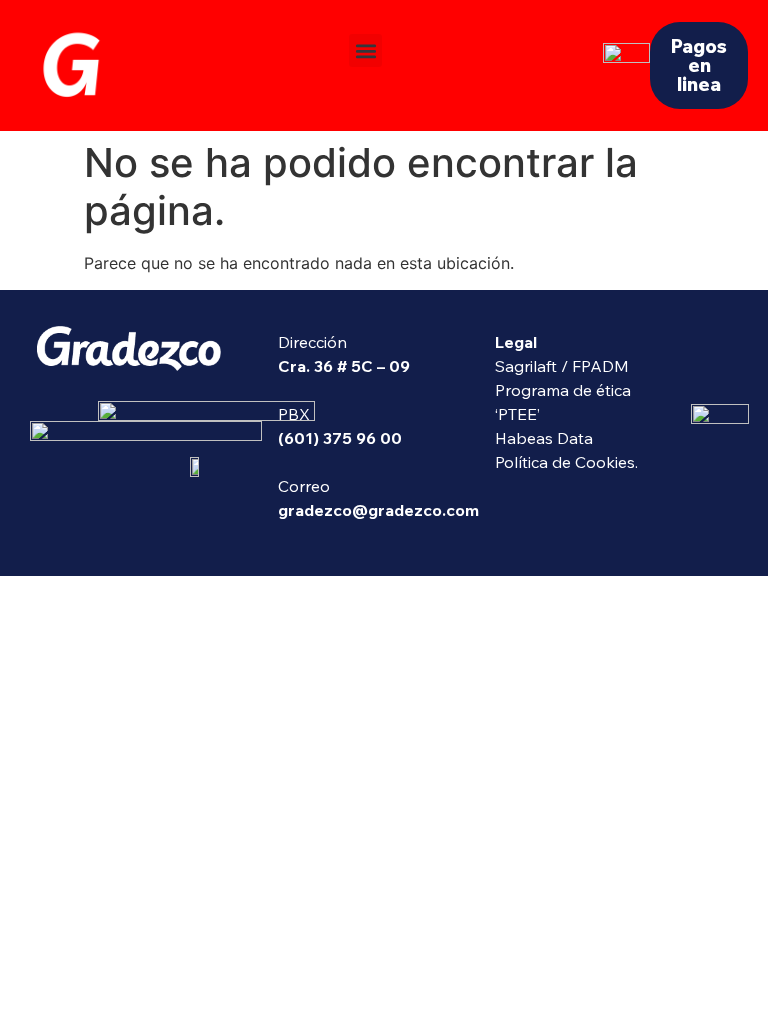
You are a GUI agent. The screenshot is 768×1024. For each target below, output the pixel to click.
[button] (365, 50)
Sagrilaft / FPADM (562, 366)
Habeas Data (544, 438)
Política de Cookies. (566, 462)
